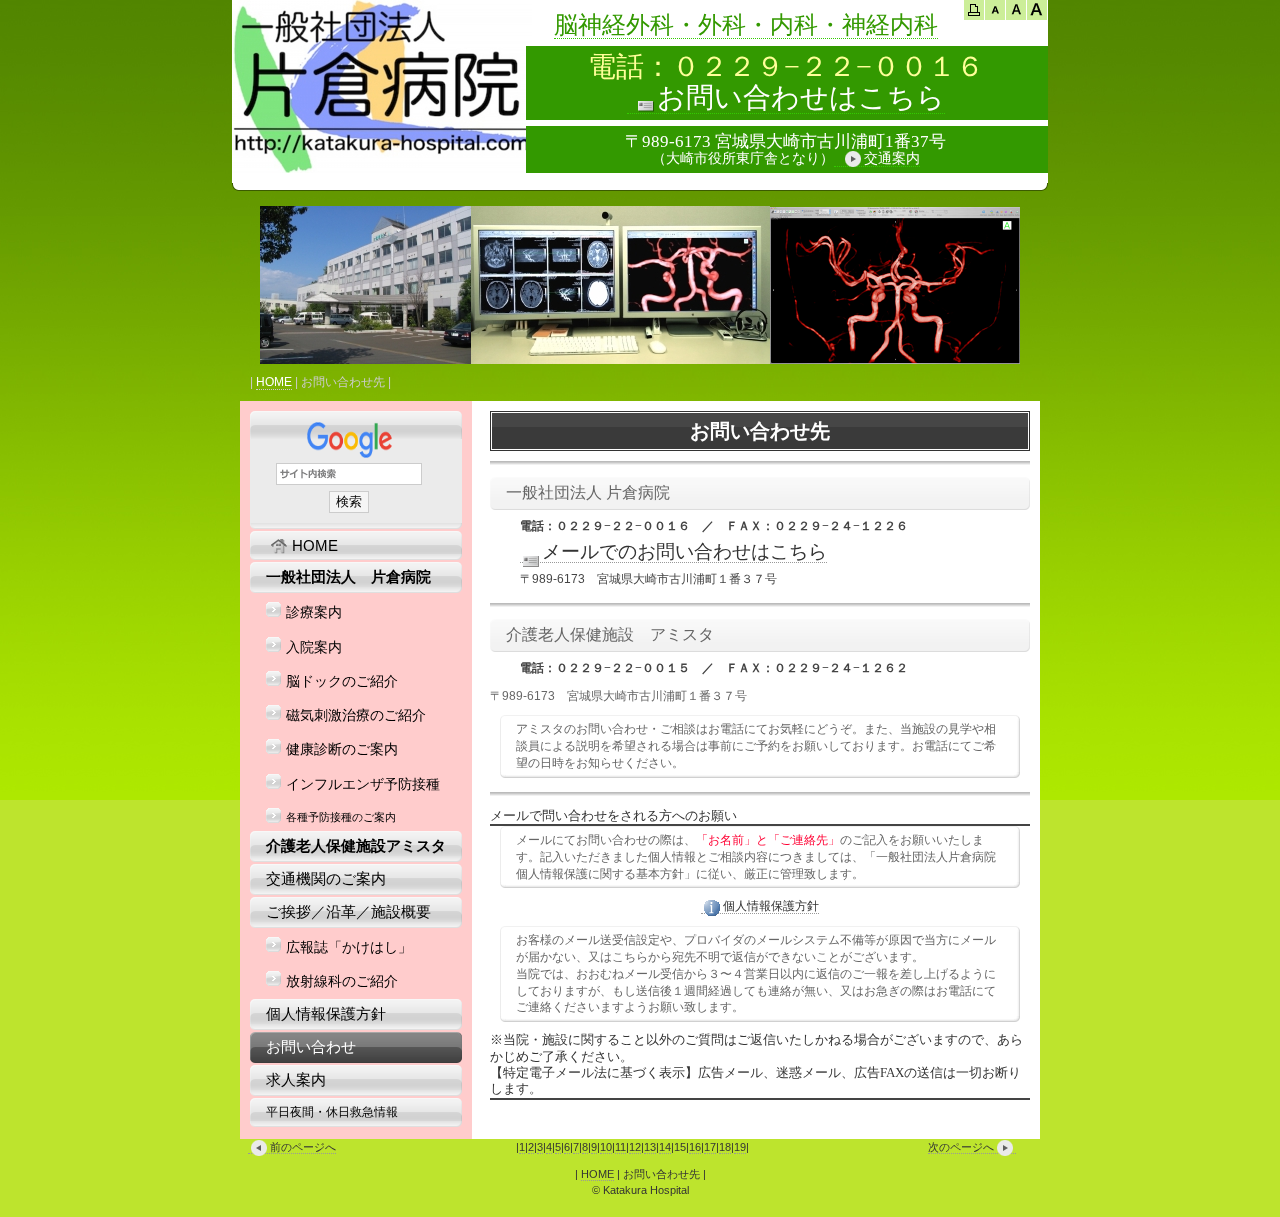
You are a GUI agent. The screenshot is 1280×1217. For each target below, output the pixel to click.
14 (665, 1147)
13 (650, 1147)
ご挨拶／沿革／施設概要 (348, 911)
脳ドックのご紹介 (342, 681)
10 (606, 1147)
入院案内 (314, 647)
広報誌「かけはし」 (349, 947)
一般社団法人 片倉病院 (348, 576)
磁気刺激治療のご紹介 (356, 715)
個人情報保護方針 (771, 906)
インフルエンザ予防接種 (363, 784)
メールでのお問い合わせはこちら (684, 551)
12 (635, 1147)
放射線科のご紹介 (342, 981)
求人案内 (296, 1079)
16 (695, 1147)
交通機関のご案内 (326, 878)
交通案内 (892, 158)
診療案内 (314, 612)
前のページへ (303, 1147)
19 (740, 1147)
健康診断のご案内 (342, 749)
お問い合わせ (311, 1046)
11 (620, 1147)
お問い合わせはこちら (801, 97)
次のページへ (961, 1147)
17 (710, 1147)
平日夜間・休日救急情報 (332, 1112)
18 (725, 1147)
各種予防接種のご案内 (341, 817)
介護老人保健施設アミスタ (356, 845)
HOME (274, 382)
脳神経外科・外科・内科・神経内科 (746, 25)
